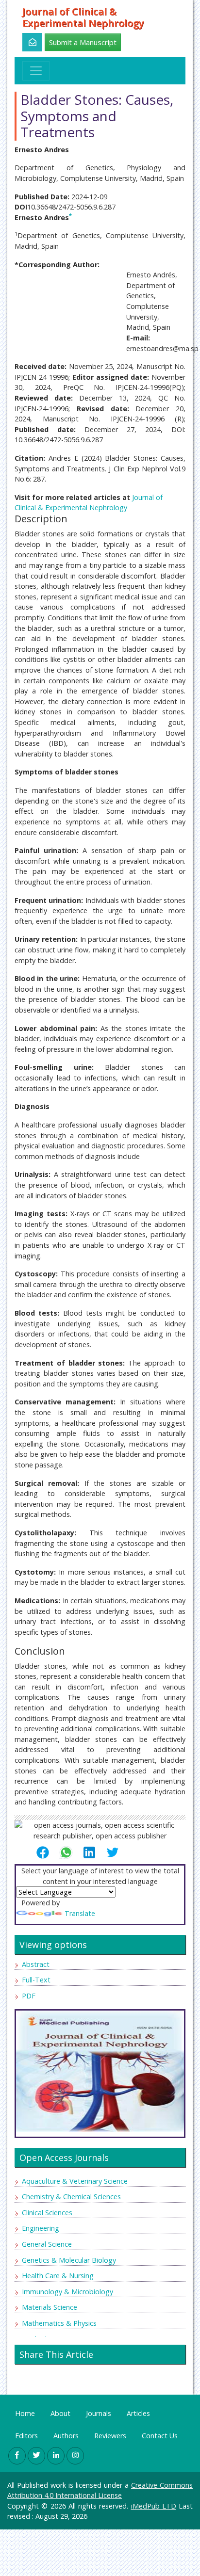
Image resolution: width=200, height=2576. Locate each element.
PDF (29, 1996)
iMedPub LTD (154, 2506)
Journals (99, 2413)
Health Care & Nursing (58, 2276)
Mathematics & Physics (59, 2323)
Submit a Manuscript (83, 42)
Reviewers (110, 2436)
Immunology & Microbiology (67, 2292)
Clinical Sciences (47, 2213)
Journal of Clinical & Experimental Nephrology (83, 17)
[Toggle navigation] (36, 71)
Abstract (36, 1964)
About (60, 2413)
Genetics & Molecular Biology (69, 2260)
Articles (138, 2413)
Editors (26, 2436)
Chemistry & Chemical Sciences (71, 2197)
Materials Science (50, 2307)
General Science (47, 2244)
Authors (66, 2436)
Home (25, 2413)
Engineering (41, 2228)
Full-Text (36, 1980)
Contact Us (160, 2436)
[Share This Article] (47, 1852)
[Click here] (27, 42)
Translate (80, 1913)
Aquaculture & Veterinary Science (75, 2181)
